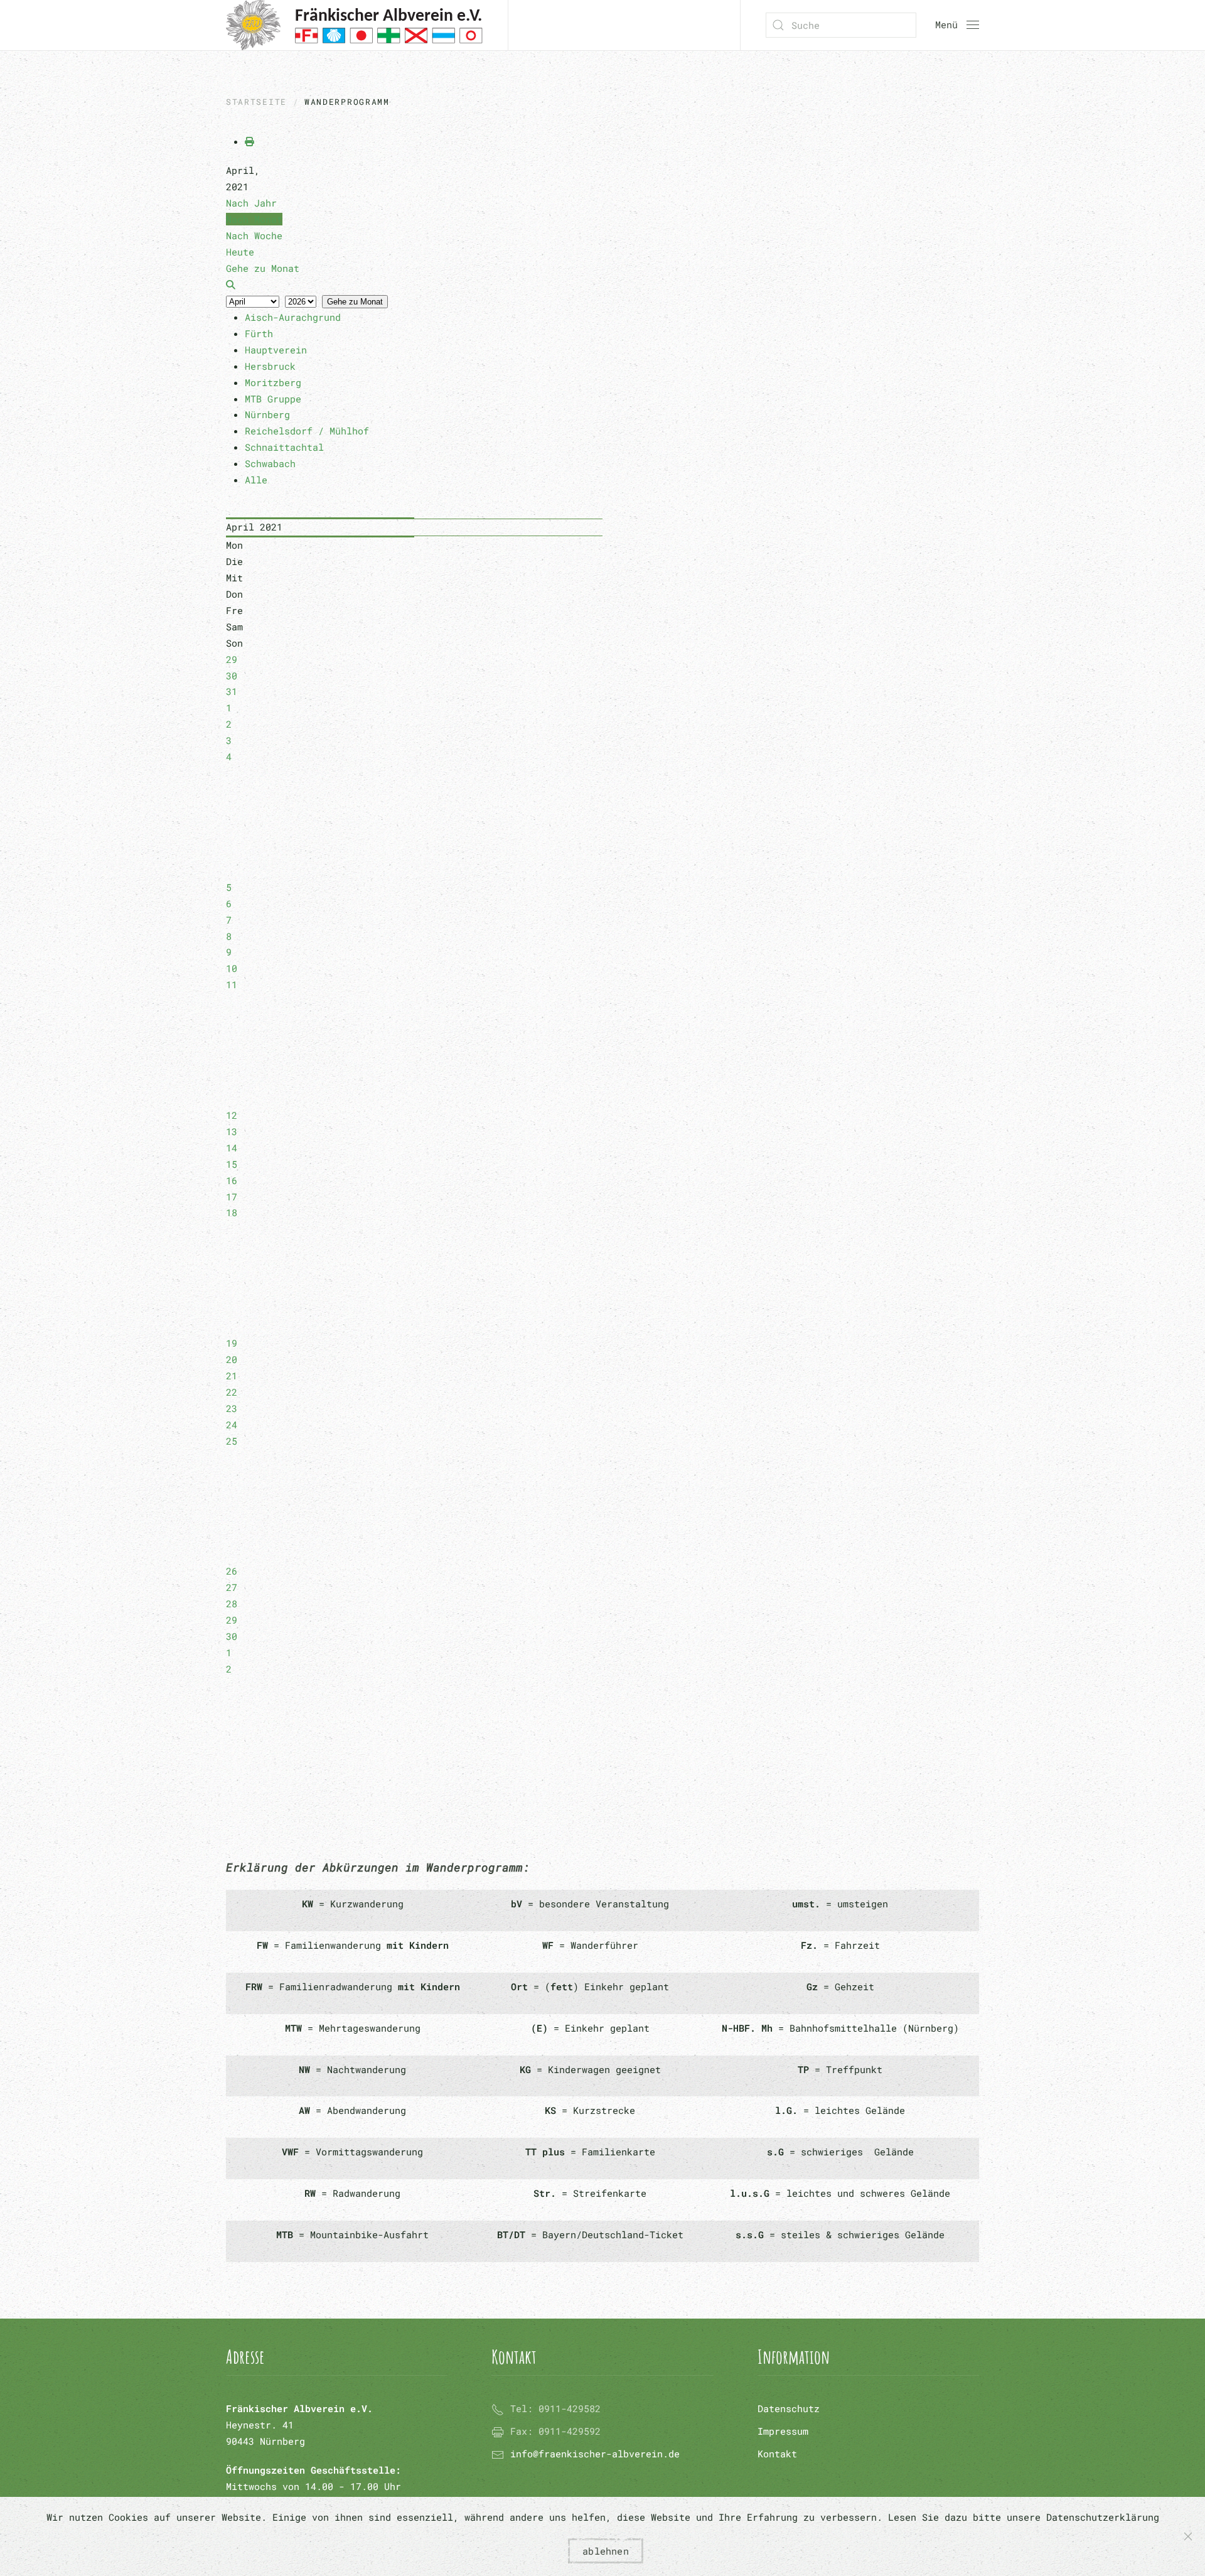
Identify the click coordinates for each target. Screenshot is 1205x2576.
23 (232, 1408)
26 (232, 1571)
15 (232, 1164)
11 (232, 984)
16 (232, 1180)
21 (232, 1376)
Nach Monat (254, 219)
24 (232, 1425)
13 (232, 1131)
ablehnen (606, 2551)
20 (232, 1359)
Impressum (783, 2431)
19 (232, 1343)
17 (232, 1197)
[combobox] (841, 25)
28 (232, 1603)
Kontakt (777, 2454)
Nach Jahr (251, 203)
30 (232, 676)
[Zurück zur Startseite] (354, 25)
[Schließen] (1188, 2536)
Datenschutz (789, 2408)
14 (232, 1148)
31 (232, 691)
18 (232, 1212)
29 (232, 659)
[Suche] (231, 284)
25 (232, 1441)
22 (232, 1392)
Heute (240, 252)
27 (232, 1587)
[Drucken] (249, 141)
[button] (957, 25)
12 (232, 1115)
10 (232, 968)
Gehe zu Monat (355, 302)
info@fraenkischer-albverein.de (595, 2454)
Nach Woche (254, 235)
